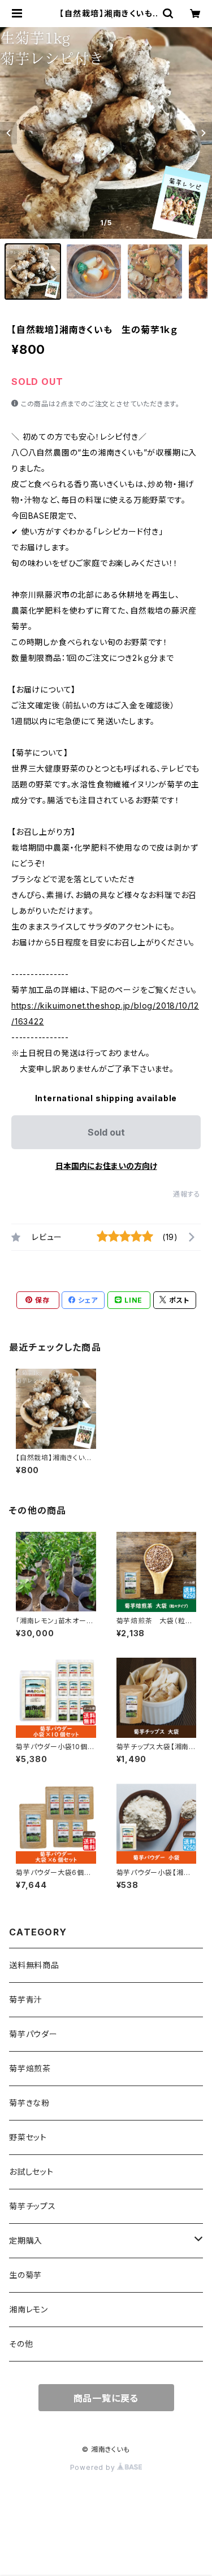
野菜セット (28, 2137)
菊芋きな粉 (29, 2103)
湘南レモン (29, 2309)
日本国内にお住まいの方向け (106, 1166)
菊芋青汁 (26, 1999)
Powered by (94, 2467)
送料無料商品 (34, 1965)
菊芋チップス (33, 2206)
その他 (21, 2344)
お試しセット (31, 2172)
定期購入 (26, 2240)
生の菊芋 (25, 2275)
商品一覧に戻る (106, 2398)
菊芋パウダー (33, 2034)
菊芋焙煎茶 (30, 2068)
